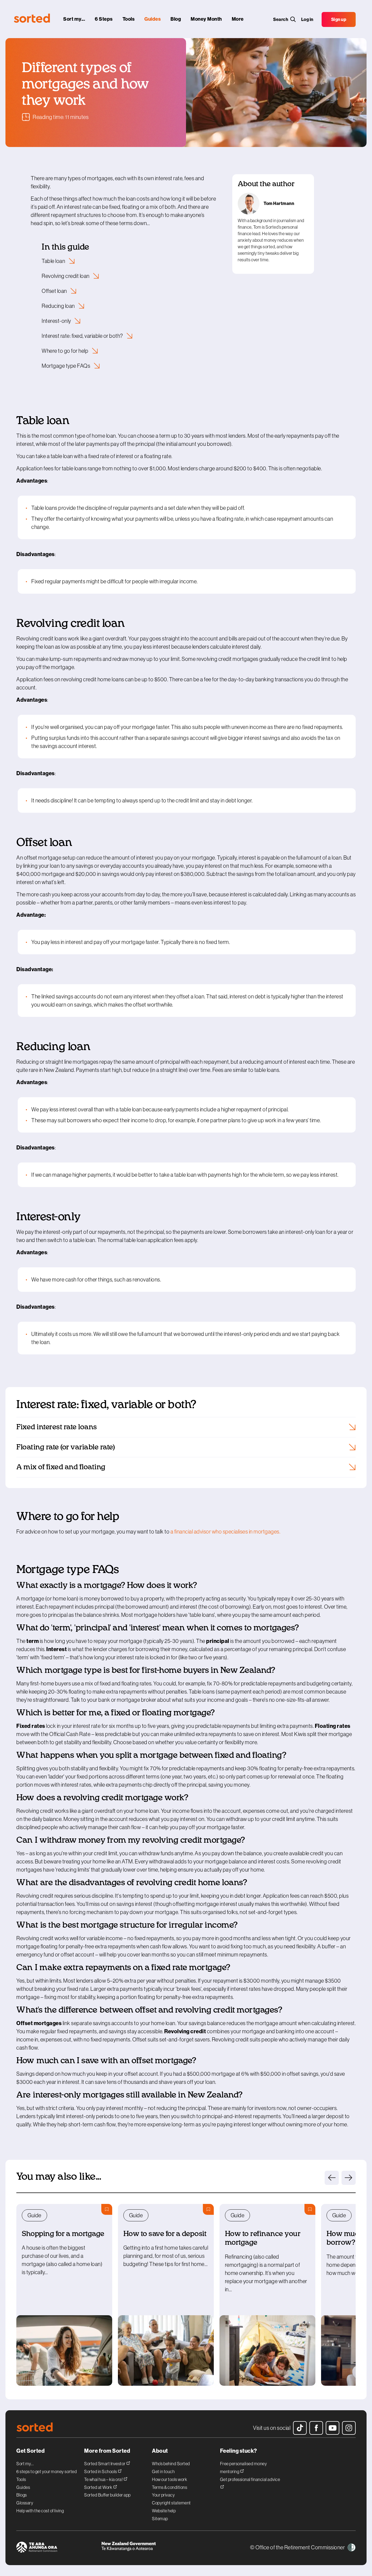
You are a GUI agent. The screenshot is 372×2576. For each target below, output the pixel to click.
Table (54, 261)
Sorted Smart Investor (105, 2463)
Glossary (25, 2503)
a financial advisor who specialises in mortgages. (225, 1532)
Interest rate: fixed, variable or (83, 336)
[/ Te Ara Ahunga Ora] (59, 2548)
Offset (55, 291)
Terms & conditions (170, 2487)
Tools (21, 2479)
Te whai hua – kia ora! (104, 2479)
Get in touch (163, 2471)
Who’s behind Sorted (171, 2464)
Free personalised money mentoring (244, 2468)
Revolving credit (66, 276)
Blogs (22, 2495)
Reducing (59, 306)
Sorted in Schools (101, 2471)
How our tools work (170, 2479)
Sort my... (25, 2464)
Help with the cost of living (40, 2511)
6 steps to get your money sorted (47, 2471)
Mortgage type (66, 366)
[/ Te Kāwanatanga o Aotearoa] (144, 2548)
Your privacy (163, 2495)
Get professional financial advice (250, 2479)
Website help (164, 2511)
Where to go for (65, 351)
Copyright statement (171, 2503)
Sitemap (160, 2519)
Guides (23, 2487)
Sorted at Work (99, 2487)
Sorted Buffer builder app (107, 2495)
